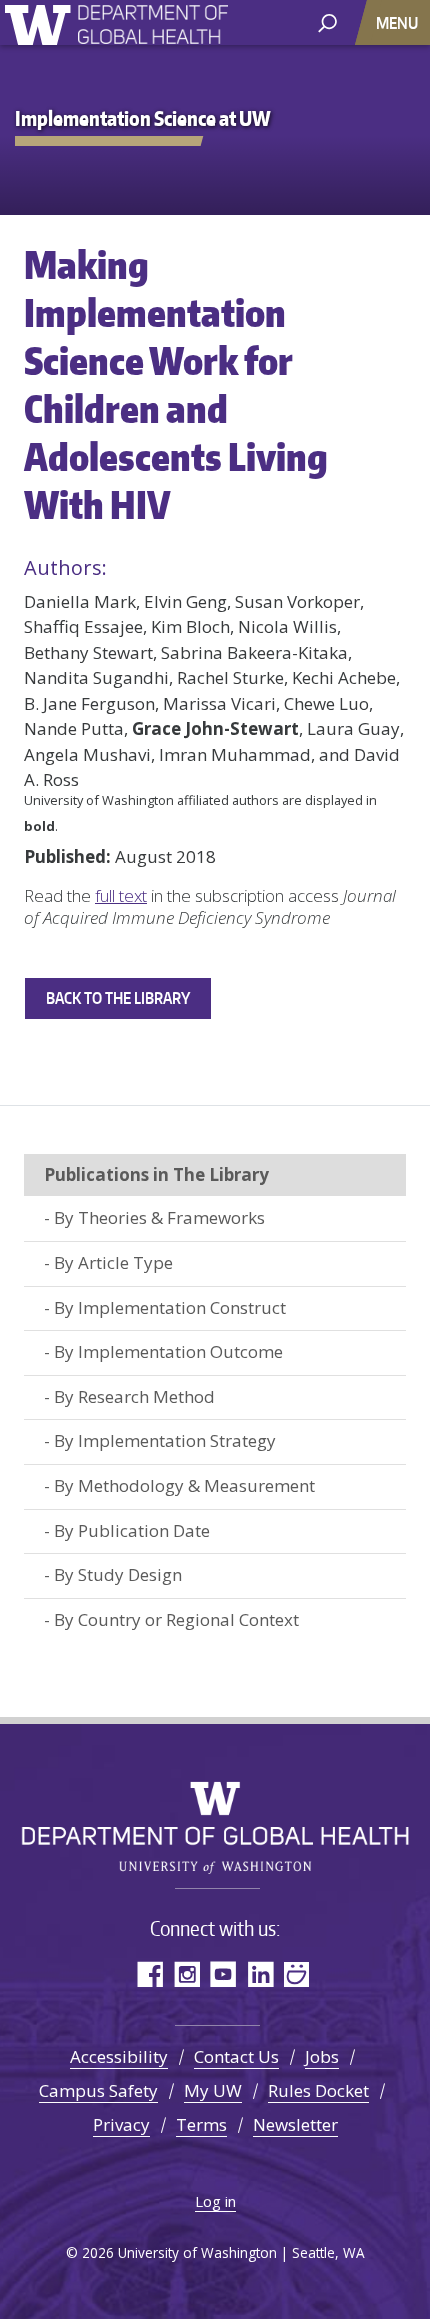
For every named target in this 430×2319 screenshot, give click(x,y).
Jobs (322, 2056)
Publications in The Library (156, 1174)
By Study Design (118, 1574)
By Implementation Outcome (168, 1351)
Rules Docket (318, 2090)
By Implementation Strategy (165, 1440)
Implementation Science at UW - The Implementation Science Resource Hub (153, 27)
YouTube (223, 1973)
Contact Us (236, 2056)
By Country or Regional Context (176, 1619)
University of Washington (41, 22)
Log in (215, 2201)
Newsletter (295, 2124)
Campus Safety (98, 2090)
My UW (213, 2090)
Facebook (149, 1973)
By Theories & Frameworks (159, 1217)
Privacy (121, 2124)
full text (121, 895)
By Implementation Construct (170, 1307)
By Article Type (113, 1262)
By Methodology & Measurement (184, 1485)
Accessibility (119, 2056)
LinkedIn (260, 1973)
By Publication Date (132, 1530)
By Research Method (134, 1396)
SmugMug (297, 1973)
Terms (201, 2124)
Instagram (186, 1973)
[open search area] (327, 21)
